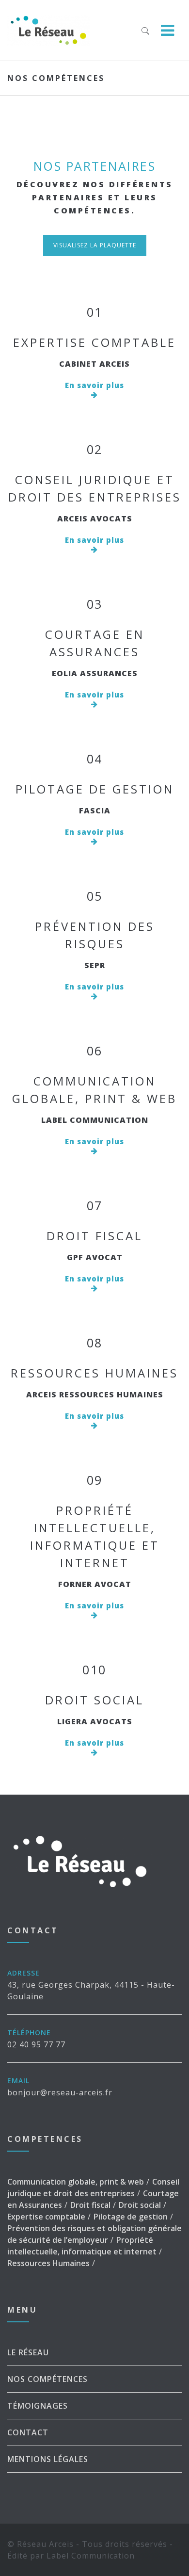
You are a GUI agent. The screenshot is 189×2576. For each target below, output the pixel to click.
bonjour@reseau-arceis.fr (60, 2092)
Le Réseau (28, 2352)
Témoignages (38, 2406)
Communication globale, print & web (76, 2182)
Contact (28, 2432)
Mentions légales (48, 2459)
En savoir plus (94, 385)
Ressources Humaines (94, 1373)
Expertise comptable (94, 342)
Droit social (94, 1700)
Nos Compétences (47, 2379)
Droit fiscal (94, 1236)
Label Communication (91, 2556)
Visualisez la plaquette (95, 245)
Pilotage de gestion (95, 789)
